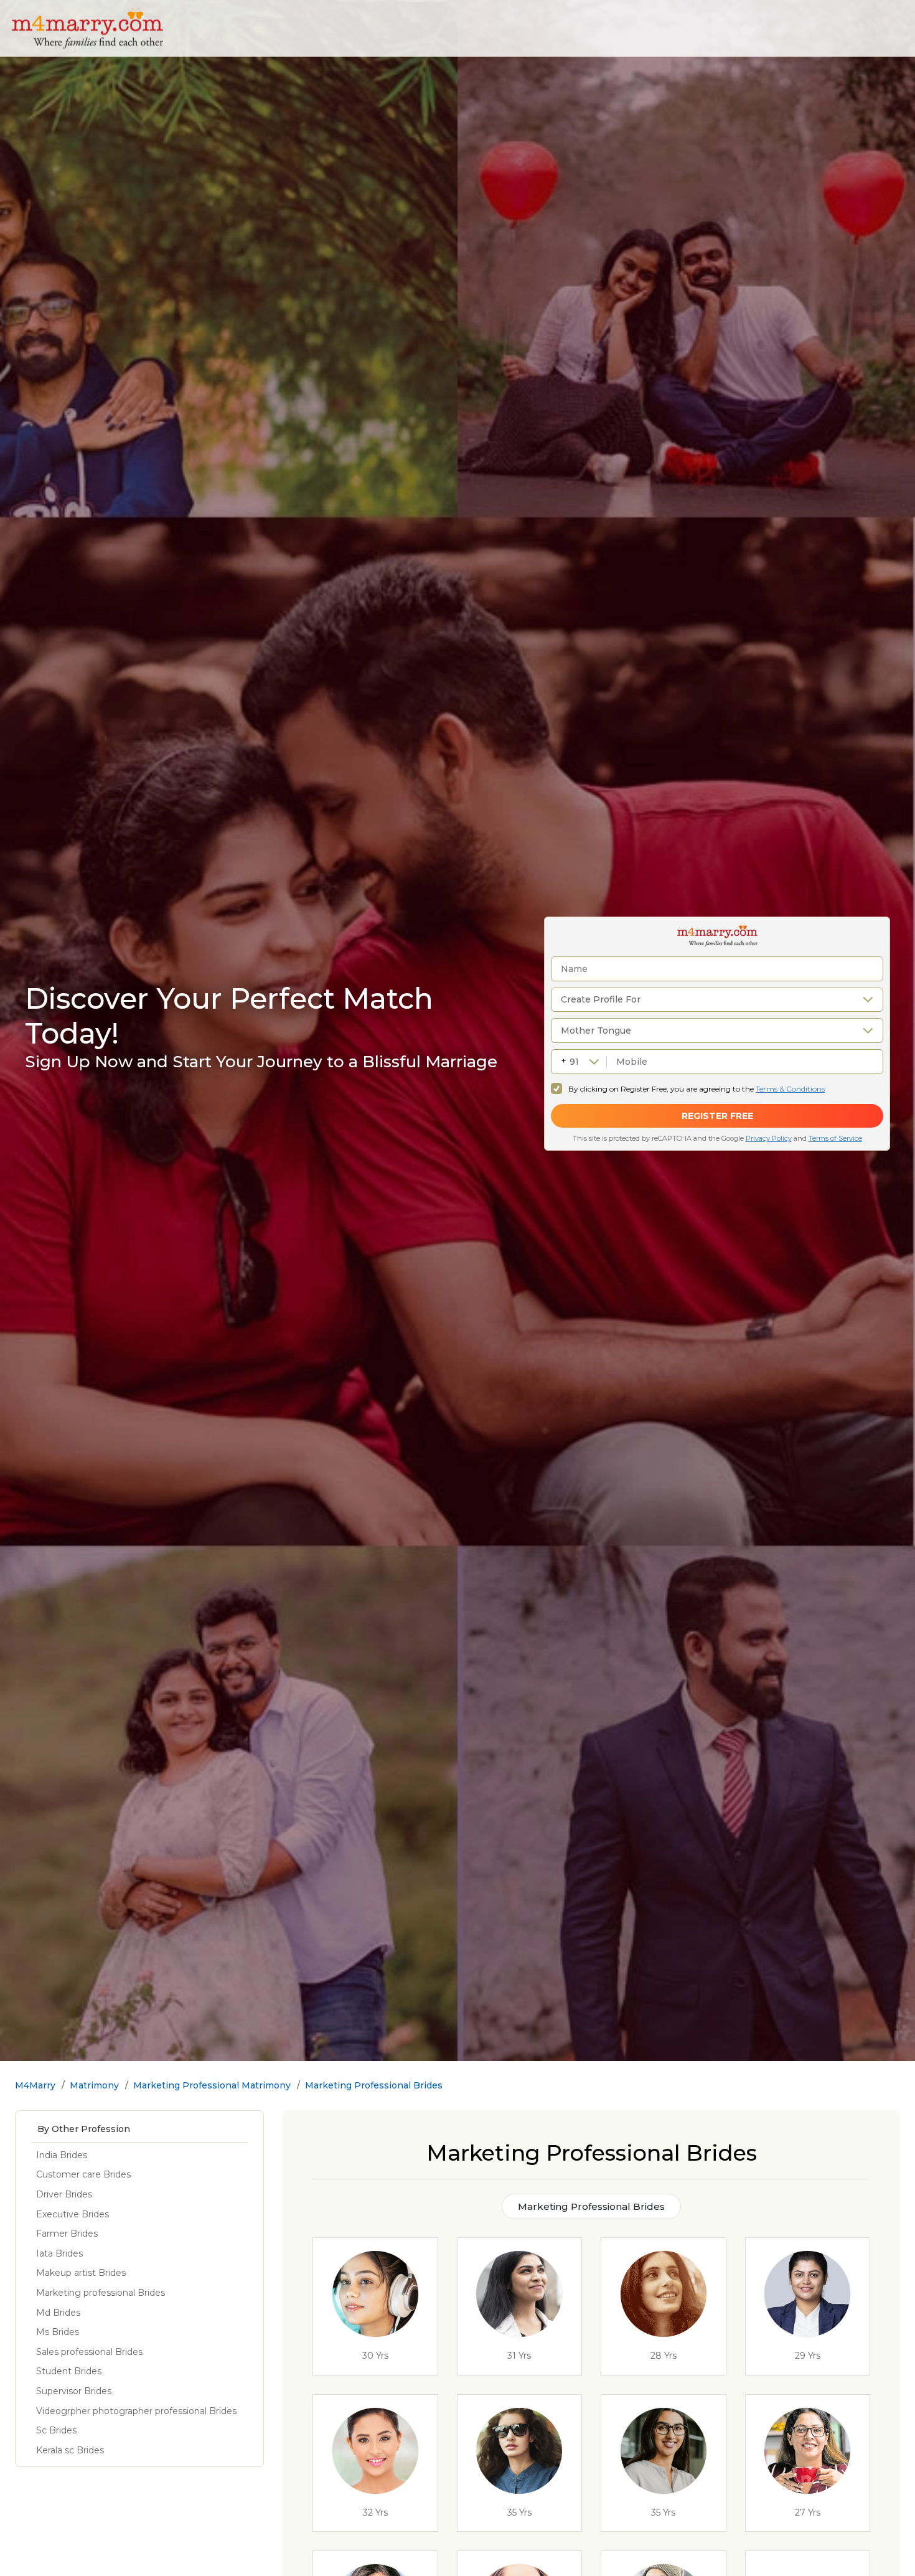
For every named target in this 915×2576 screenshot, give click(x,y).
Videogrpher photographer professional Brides (136, 2411)
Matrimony (94, 2085)
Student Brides (69, 2371)
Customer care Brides (83, 2174)
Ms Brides (58, 2332)
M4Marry (35, 2085)
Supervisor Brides (74, 2391)
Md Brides (58, 2313)
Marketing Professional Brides (374, 2085)
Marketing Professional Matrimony (212, 2085)
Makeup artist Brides (81, 2273)
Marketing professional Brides (101, 2293)
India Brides (62, 2155)
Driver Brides (64, 2194)
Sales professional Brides (89, 2352)
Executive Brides (73, 2214)
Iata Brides (59, 2253)
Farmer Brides (67, 2234)
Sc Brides (56, 2430)
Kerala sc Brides (70, 2450)
